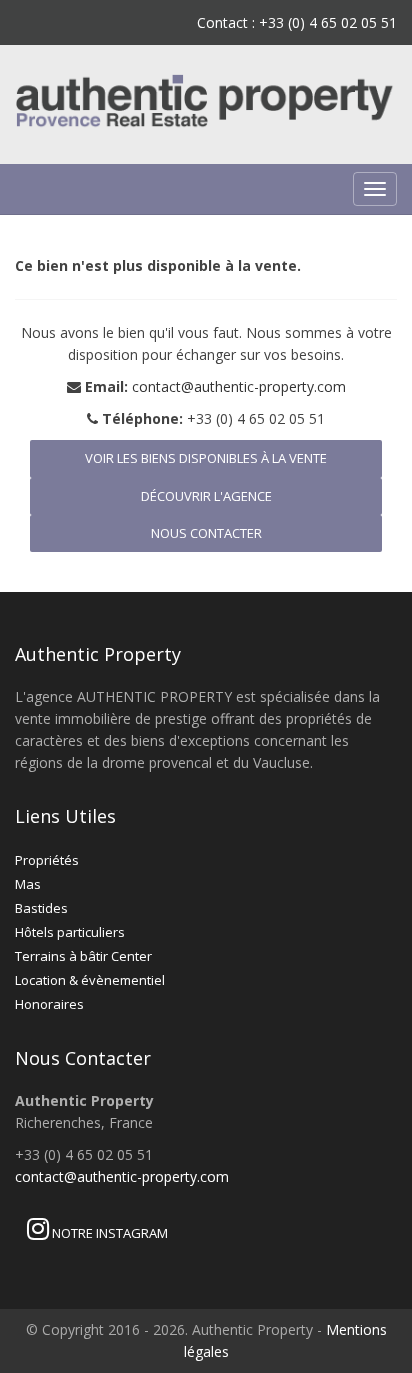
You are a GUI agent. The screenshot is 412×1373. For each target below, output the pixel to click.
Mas (28, 884)
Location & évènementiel (90, 980)
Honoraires (49, 1004)
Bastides (41, 908)
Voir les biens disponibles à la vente (206, 458)
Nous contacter (206, 533)
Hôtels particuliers (70, 932)
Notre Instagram (108, 1233)
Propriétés (47, 860)
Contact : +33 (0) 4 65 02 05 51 (297, 22)
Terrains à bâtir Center (83, 956)
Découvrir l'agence (206, 496)
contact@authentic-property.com (239, 386)
